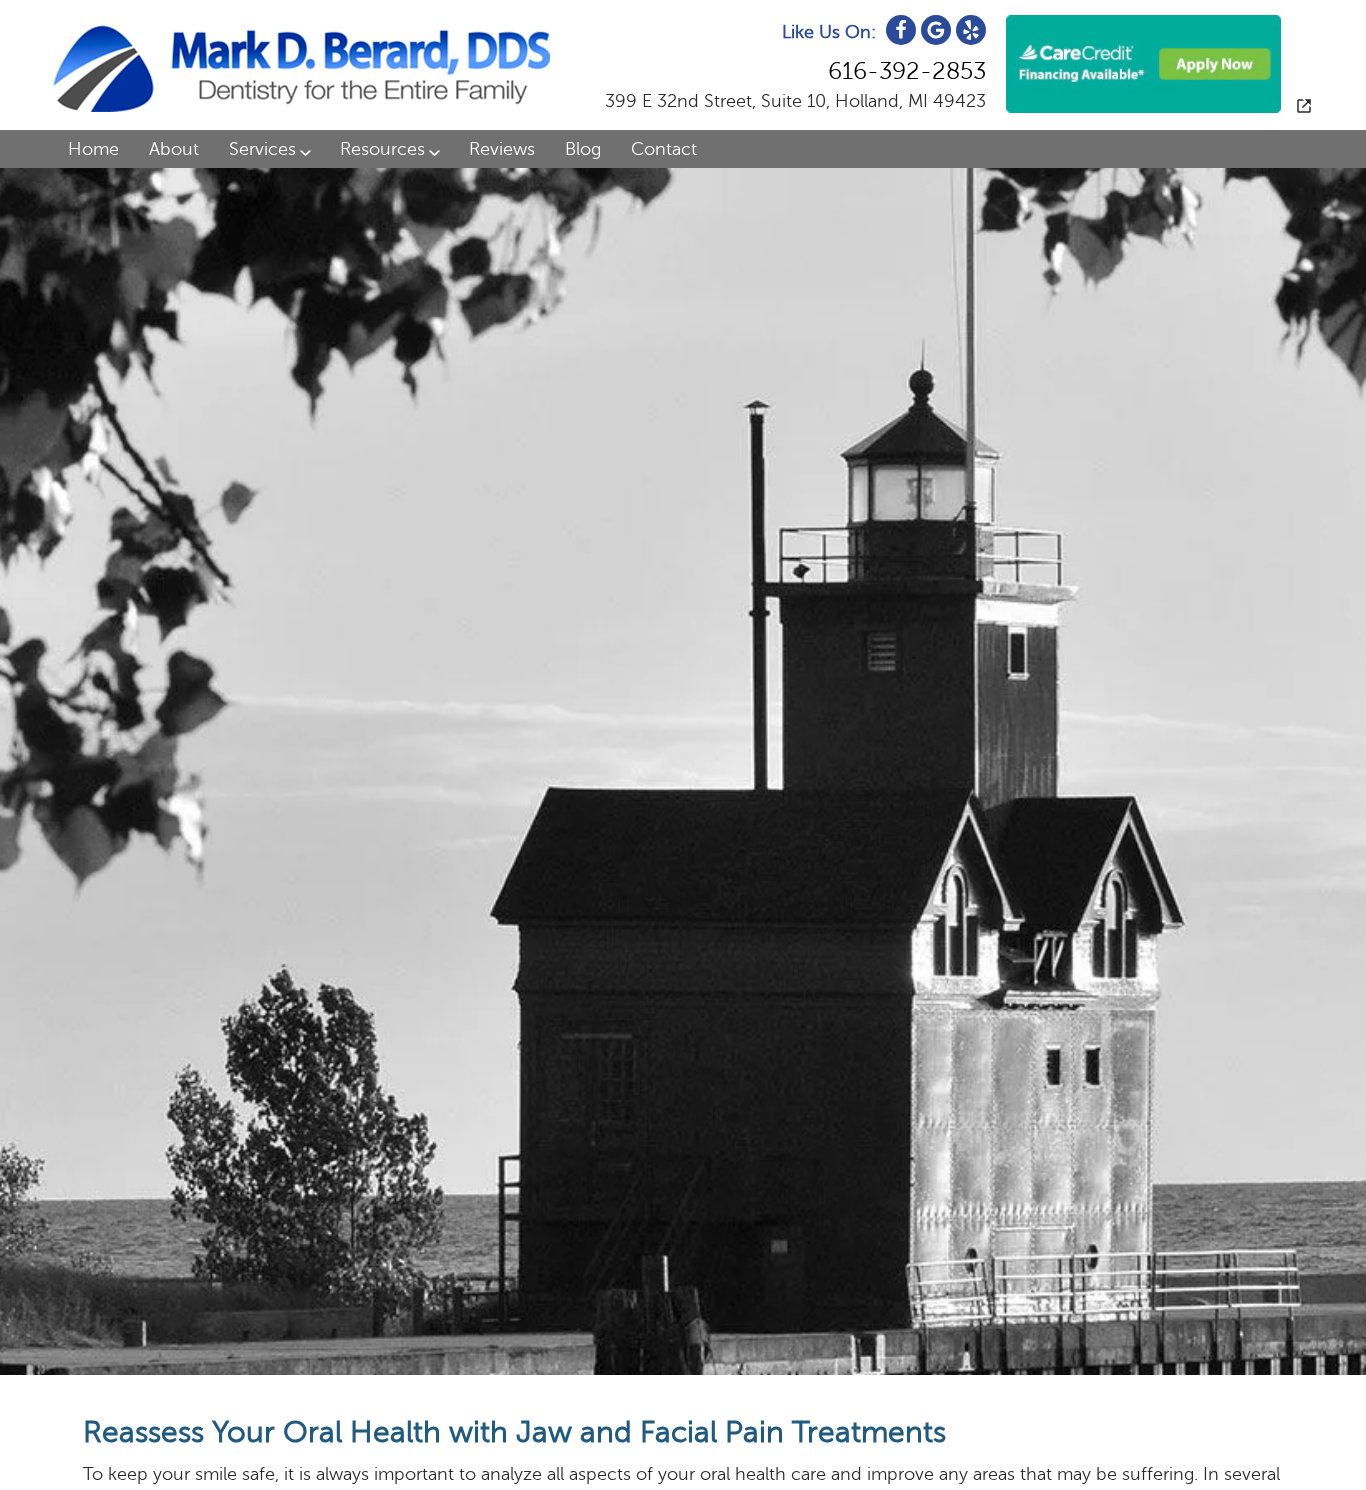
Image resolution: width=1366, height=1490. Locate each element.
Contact (664, 149)
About (174, 149)
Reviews (502, 149)
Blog (583, 149)
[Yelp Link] (971, 30)
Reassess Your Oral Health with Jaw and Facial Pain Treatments (514, 1432)
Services (262, 149)
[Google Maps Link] (936, 30)
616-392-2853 (907, 71)
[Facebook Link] (901, 30)
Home (93, 149)
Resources (382, 149)
